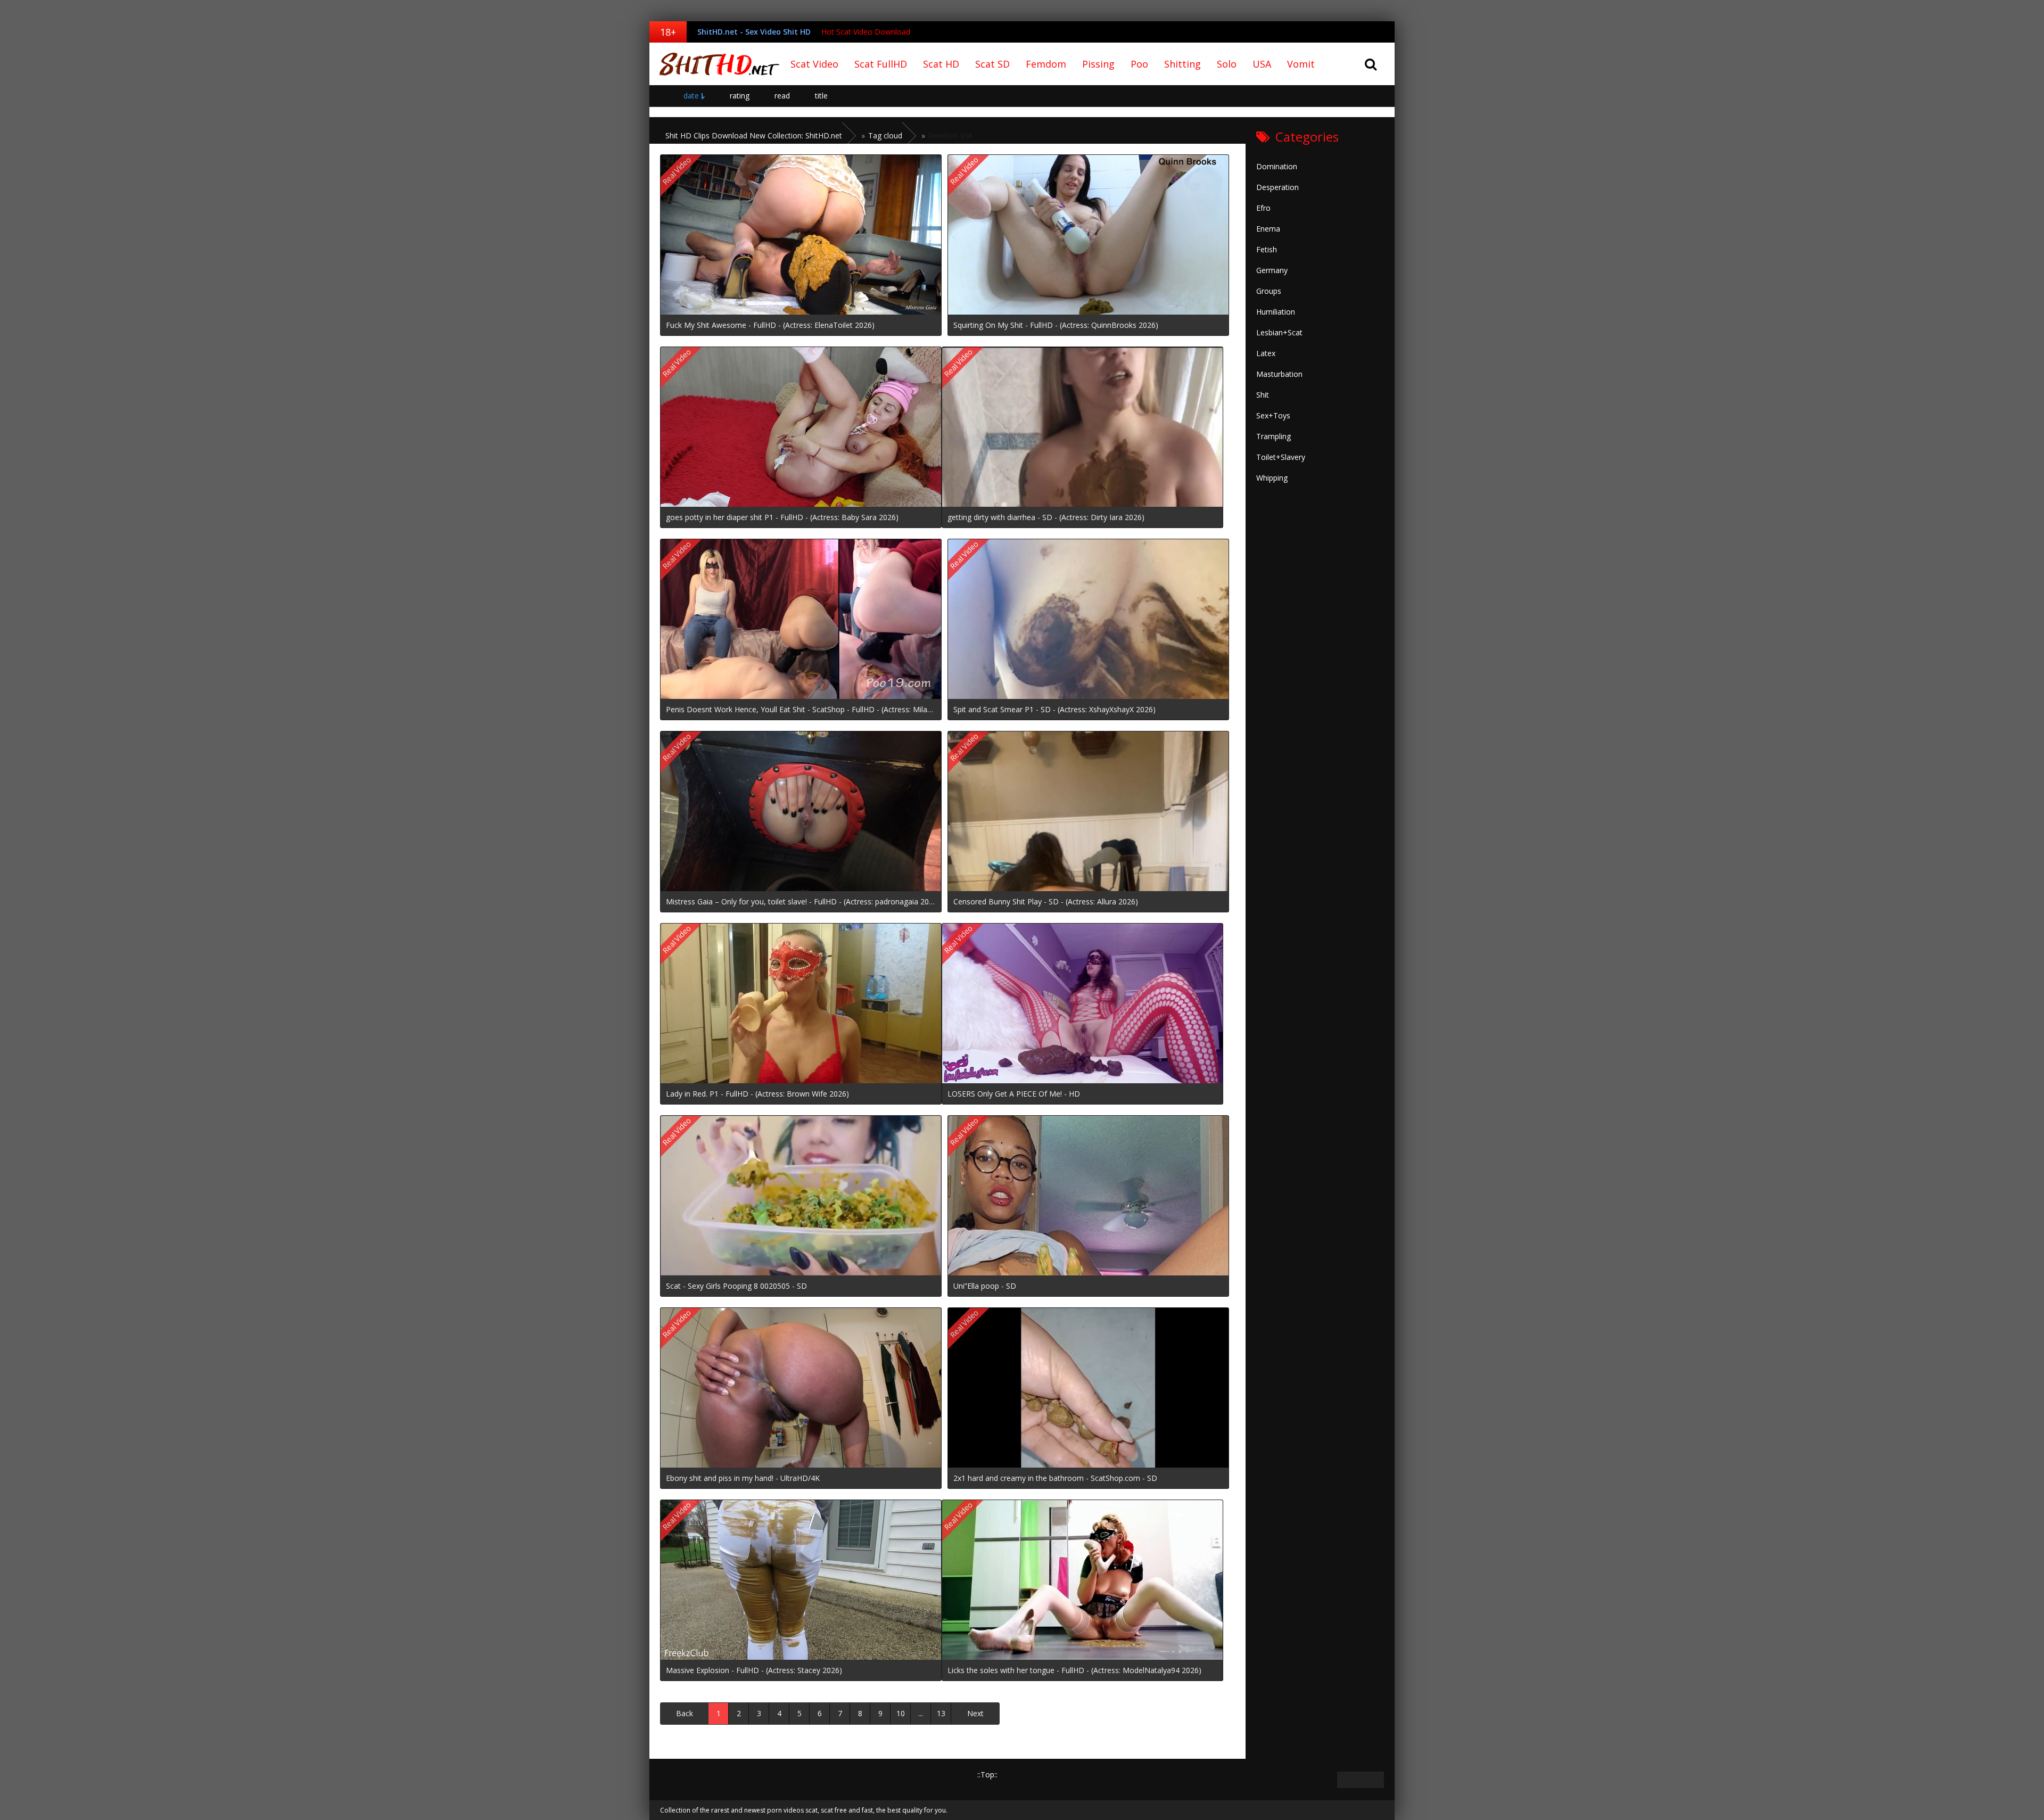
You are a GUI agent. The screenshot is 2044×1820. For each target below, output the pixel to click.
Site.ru (716, 64)
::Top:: (987, 1774)
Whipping (1272, 478)
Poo (1139, 64)
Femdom (1046, 64)
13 (941, 1713)
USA (1262, 64)
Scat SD (992, 64)
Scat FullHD (881, 64)
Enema (1268, 229)
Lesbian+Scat (1279, 332)
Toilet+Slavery (1281, 457)
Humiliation (1276, 312)
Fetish (1267, 249)
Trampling (1274, 436)
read (782, 96)
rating (740, 96)
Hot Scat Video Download (866, 32)
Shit (1263, 395)
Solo (1227, 64)
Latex (1266, 353)
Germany (1272, 270)
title (821, 96)
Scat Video (814, 64)
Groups (1269, 291)
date (691, 96)
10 (901, 1713)
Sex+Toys (1273, 415)
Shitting (1182, 64)
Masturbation (1279, 374)
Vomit (1301, 64)
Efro (1263, 208)
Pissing (1098, 64)
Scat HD (941, 64)
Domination (1277, 166)
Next (975, 1713)
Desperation (1278, 187)
